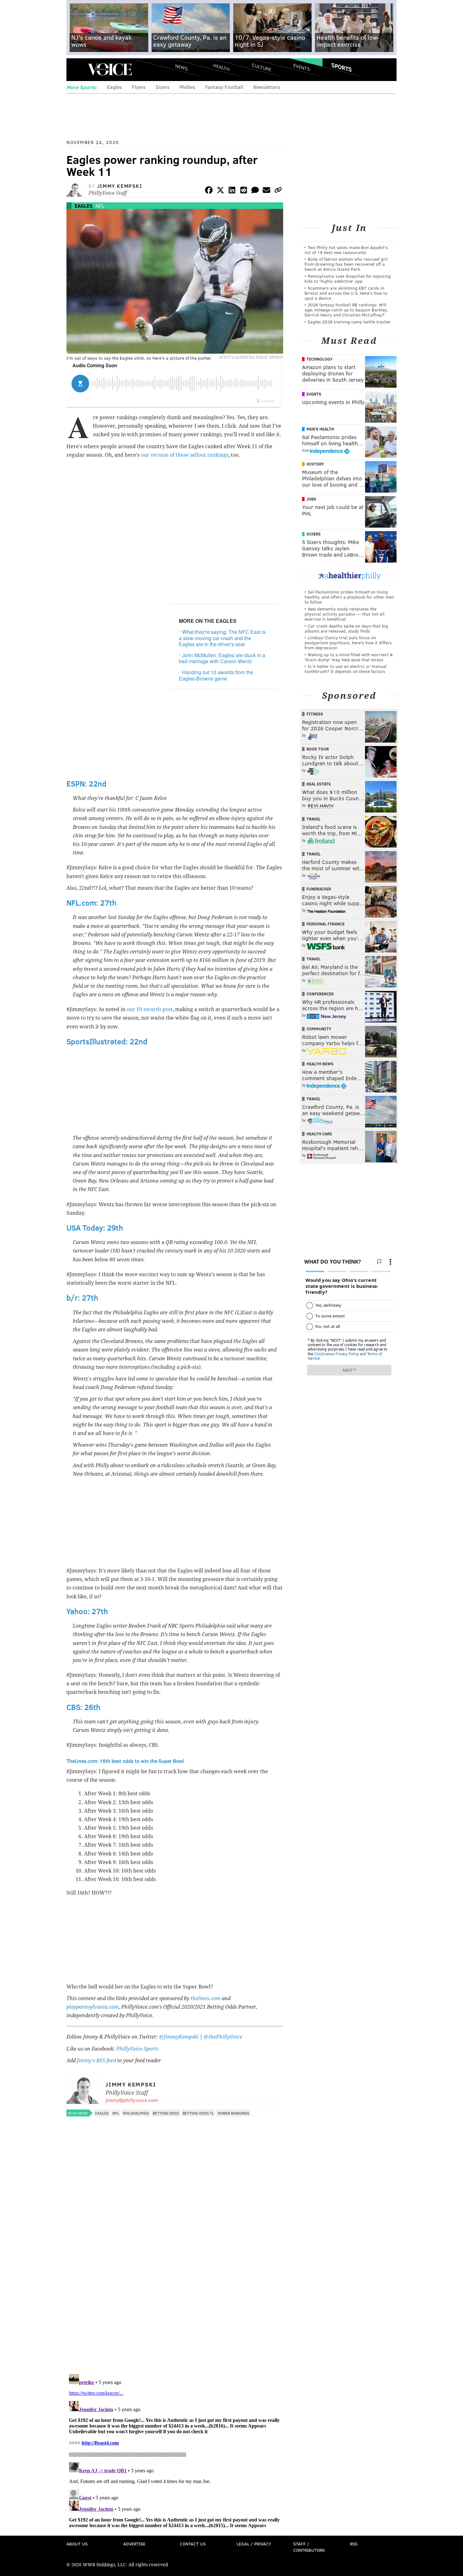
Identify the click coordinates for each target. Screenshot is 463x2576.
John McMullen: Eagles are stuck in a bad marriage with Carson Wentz (222, 658)
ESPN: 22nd (86, 783)
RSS (354, 2544)
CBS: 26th (83, 1707)
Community (319, 1029)
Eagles (114, 87)
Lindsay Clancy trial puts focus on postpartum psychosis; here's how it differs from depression (348, 643)
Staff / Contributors (309, 2547)
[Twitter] (220, 191)
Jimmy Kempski (120, 186)
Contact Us (193, 2544)
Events (302, 67)
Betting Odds (166, 2113)
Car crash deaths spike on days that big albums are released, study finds (346, 628)
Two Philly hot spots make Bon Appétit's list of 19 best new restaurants (346, 250)
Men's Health (320, 429)
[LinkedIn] (232, 191)
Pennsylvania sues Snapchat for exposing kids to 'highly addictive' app (348, 278)
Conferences (320, 994)
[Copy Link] (278, 191)
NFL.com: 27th (91, 903)
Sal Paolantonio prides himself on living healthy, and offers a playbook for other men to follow (349, 597)
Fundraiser (319, 889)
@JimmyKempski (179, 2037)
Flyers (139, 87)
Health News (320, 1064)
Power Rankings (233, 2113)
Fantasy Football (224, 87)
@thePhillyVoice (223, 2037)
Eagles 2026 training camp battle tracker (349, 322)
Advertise (134, 2544)
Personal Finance (326, 924)
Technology (320, 359)
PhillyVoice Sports (137, 2049)
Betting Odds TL (198, 2113)
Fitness (315, 714)
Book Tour (318, 749)
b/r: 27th (82, 1297)
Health (221, 67)
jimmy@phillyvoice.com (132, 2100)
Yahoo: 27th (87, 1611)
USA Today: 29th (95, 1227)
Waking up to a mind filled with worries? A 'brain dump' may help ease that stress (349, 657)
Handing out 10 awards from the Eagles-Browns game (216, 675)
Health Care (319, 1134)
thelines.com (206, 1998)
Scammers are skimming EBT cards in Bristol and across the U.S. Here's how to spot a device (346, 293)
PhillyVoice (110, 69)
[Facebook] (209, 191)
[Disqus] (175, 2287)
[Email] (266, 191)
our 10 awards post (150, 1009)
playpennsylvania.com (93, 2007)
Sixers (163, 87)
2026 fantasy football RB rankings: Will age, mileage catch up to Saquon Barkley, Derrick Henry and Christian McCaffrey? (346, 310)
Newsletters (267, 87)
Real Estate (319, 784)
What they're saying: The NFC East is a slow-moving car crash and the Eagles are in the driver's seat (222, 638)
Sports (342, 67)
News (181, 67)
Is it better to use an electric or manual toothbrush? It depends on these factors (346, 669)
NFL (100, 206)
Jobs (311, 499)
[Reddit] (243, 191)
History (315, 464)
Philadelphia (136, 2113)
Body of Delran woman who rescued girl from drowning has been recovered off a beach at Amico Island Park (346, 264)
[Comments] (255, 191)
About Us (77, 2544)
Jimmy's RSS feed (96, 2061)
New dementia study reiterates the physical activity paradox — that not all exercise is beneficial (345, 614)
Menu (77, 69)
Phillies (187, 87)
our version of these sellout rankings (185, 455)
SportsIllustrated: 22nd (107, 1041)
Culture (261, 67)
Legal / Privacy (254, 2544)
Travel (314, 819)
